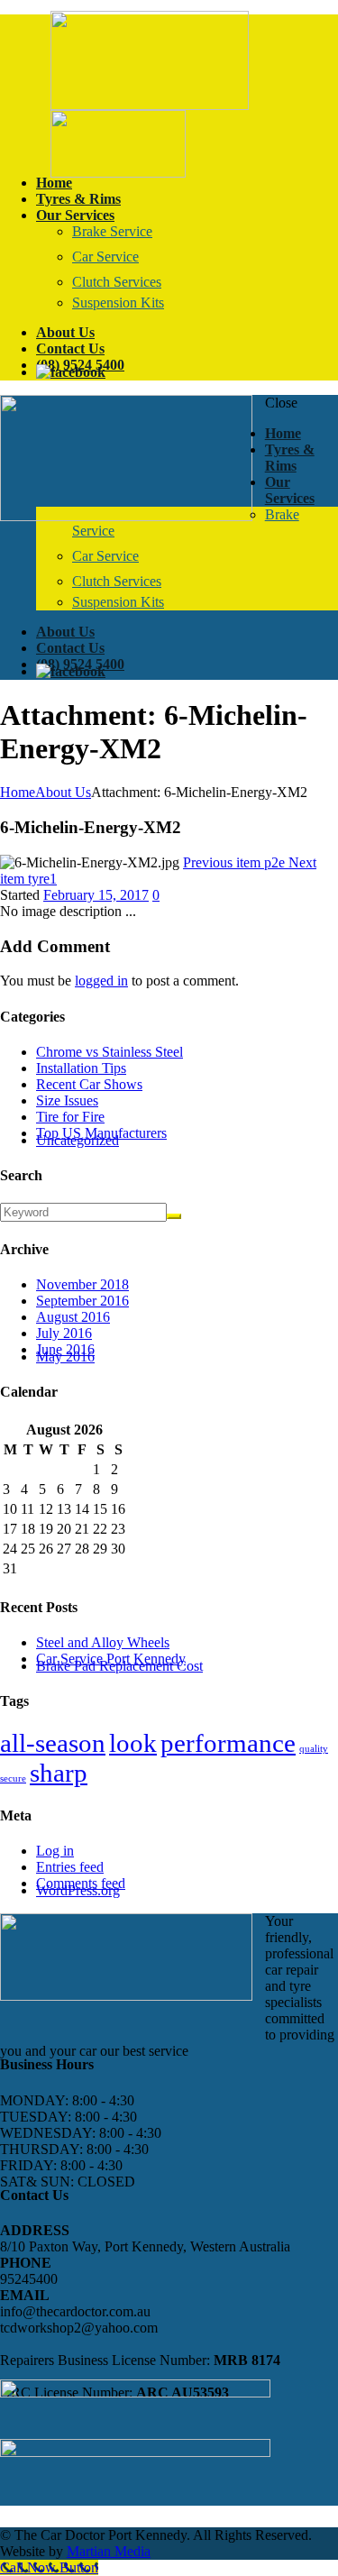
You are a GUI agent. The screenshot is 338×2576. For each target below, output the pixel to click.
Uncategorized (78, 1140)
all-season (53, 1743)
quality (314, 1749)
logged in (101, 981)
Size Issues (67, 1100)
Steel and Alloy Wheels (103, 1642)
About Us (63, 792)
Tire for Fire (70, 1117)
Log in (55, 1851)
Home (18, 792)
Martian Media (109, 2551)
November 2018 (82, 1284)
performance (228, 1743)
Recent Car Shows (89, 1084)
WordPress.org (78, 1890)
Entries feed (70, 1867)
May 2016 (65, 1357)
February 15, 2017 (96, 895)
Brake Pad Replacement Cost (119, 1666)
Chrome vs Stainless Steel (110, 1052)
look (133, 1743)
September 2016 (82, 1301)
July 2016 (64, 1333)
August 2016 (73, 1317)
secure (13, 1778)
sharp (59, 1773)
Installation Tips (81, 1068)
